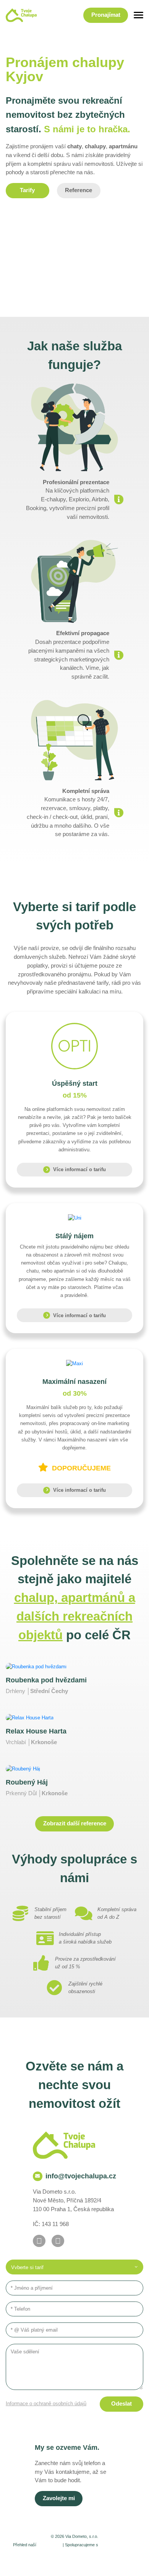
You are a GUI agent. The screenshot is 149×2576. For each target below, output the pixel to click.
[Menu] (138, 15)
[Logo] (21, 15)
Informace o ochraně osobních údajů (46, 2403)
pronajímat (106, 15)
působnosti (49, 2545)
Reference (79, 190)
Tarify (27, 190)
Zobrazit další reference (75, 1823)
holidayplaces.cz (118, 2545)
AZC (78, 2564)
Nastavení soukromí (48, 2556)
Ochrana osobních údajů (102, 2556)
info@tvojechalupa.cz (81, 2176)
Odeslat (121, 2404)
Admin (14, 2556)
